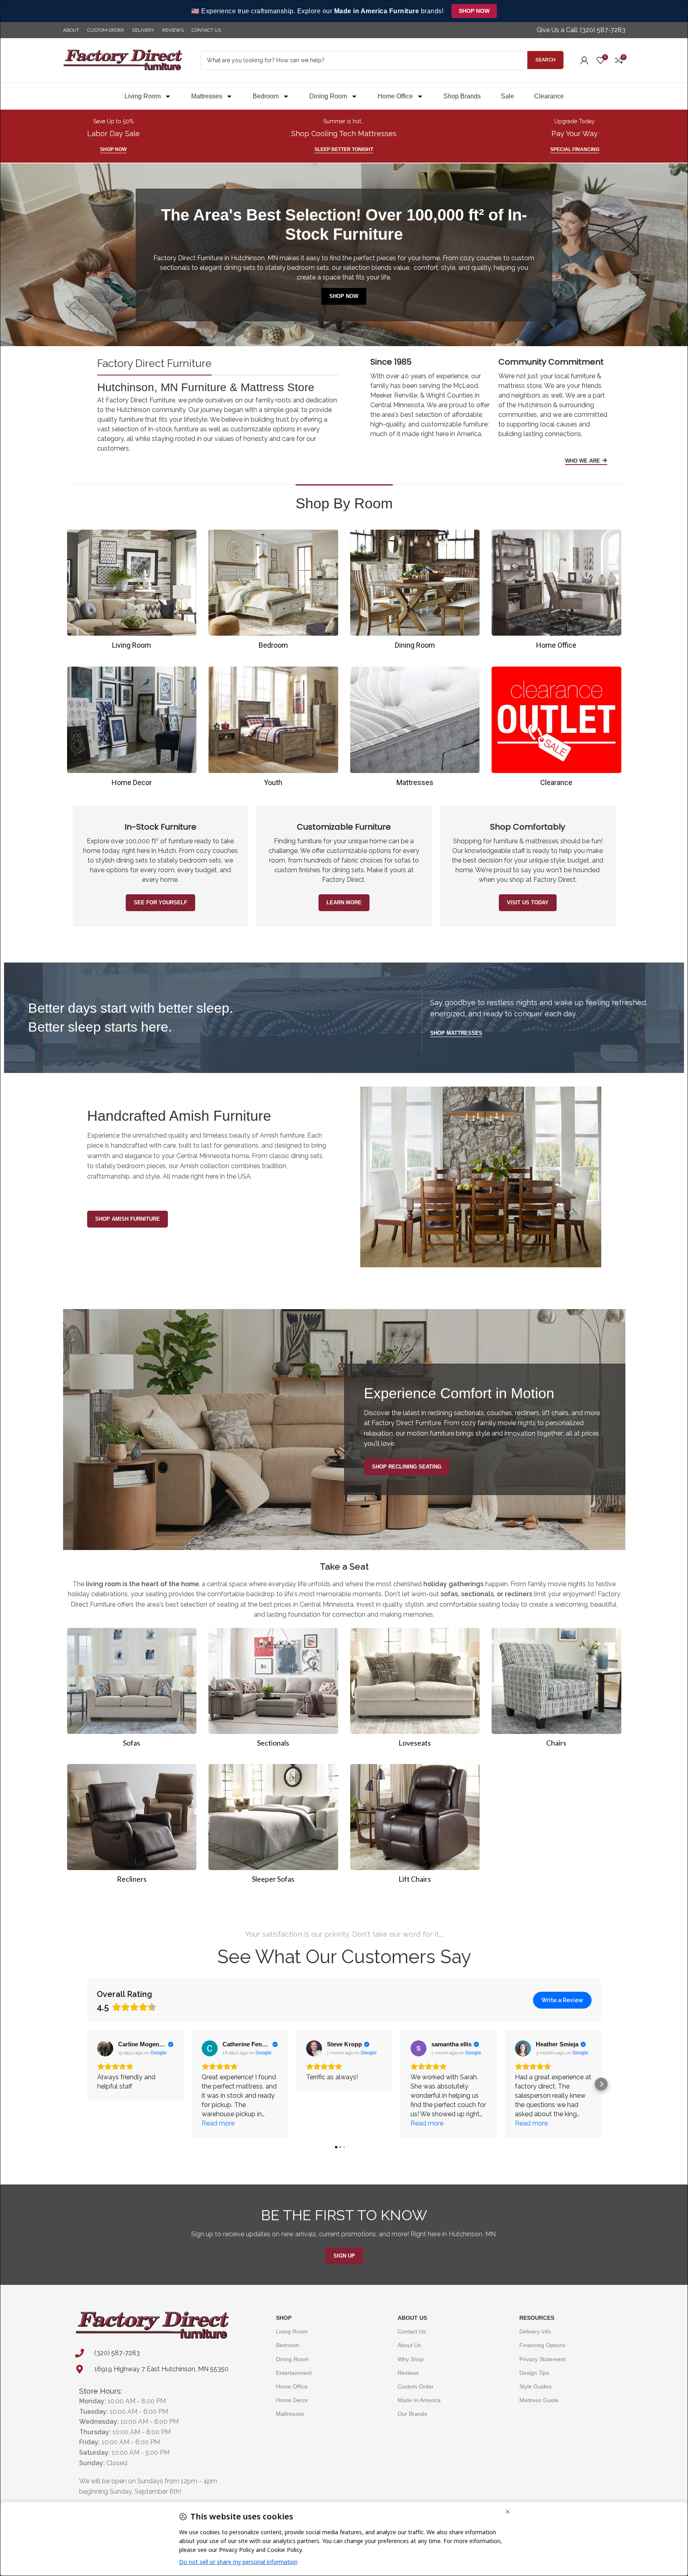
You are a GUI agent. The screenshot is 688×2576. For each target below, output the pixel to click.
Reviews (408, 2373)
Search (545, 60)
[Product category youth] (273, 729)
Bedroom (266, 96)
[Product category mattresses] (415, 729)
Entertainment (294, 2373)
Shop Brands (462, 96)
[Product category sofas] (132, 1690)
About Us (412, 2318)
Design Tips (534, 2373)
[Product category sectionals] (273, 1690)
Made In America (419, 2400)
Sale (507, 96)
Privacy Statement (542, 2359)
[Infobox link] (581, 30)
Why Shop (411, 2359)
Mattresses (207, 96)
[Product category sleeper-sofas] (273, 1826)
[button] (87, 2084)
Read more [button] (218, 2123)
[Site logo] (123, 60)
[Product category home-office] (556, 592)
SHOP (284, 2318)
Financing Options (542, 2345)
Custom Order (416, 2386)
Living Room (143, 96)
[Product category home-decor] (132, 729)
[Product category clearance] (556, 729)
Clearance (549, 96)
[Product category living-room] (132, 592)
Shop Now (474, 11)
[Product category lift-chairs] (415, 1826)
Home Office (395, 96)
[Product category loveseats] (415, 1690)
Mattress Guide (539, 2400)
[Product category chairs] (556, 1690)
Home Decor (292, 2400)
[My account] (584, 60)
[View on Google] (105, 2048)
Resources (537, 2318)
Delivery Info (535, 2331)
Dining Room (328, 96)
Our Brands (412, 2414)
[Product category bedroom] (273, 592)
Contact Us (412, 2331)
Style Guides (535, 2386)
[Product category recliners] (132, 1826)
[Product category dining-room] (415, 592)
